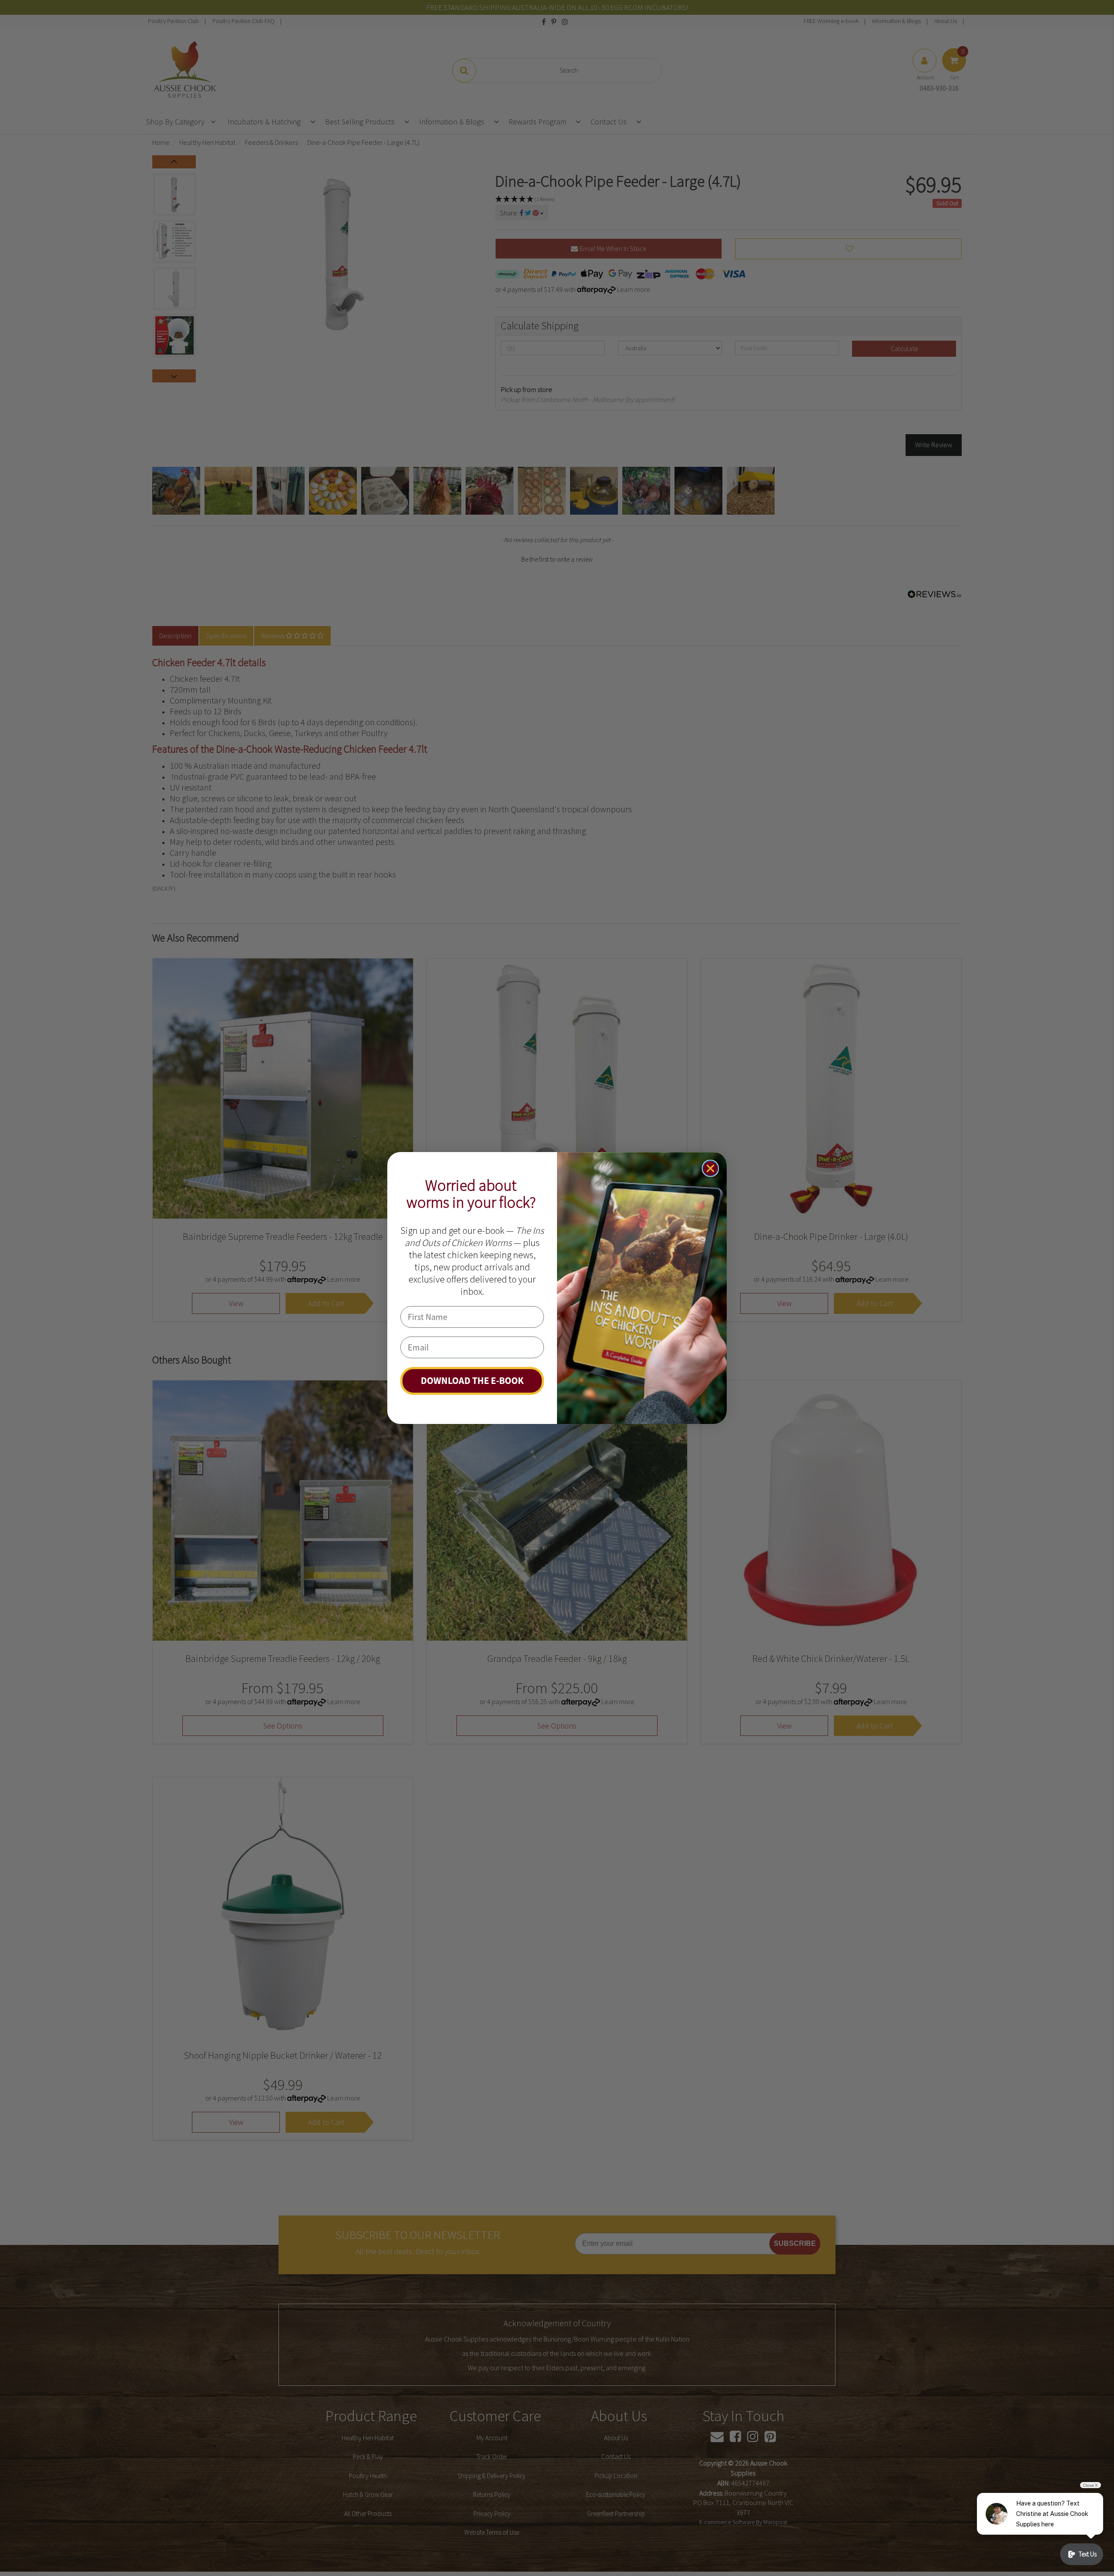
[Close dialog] (710, 1168)
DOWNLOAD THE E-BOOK (472, 1381)
